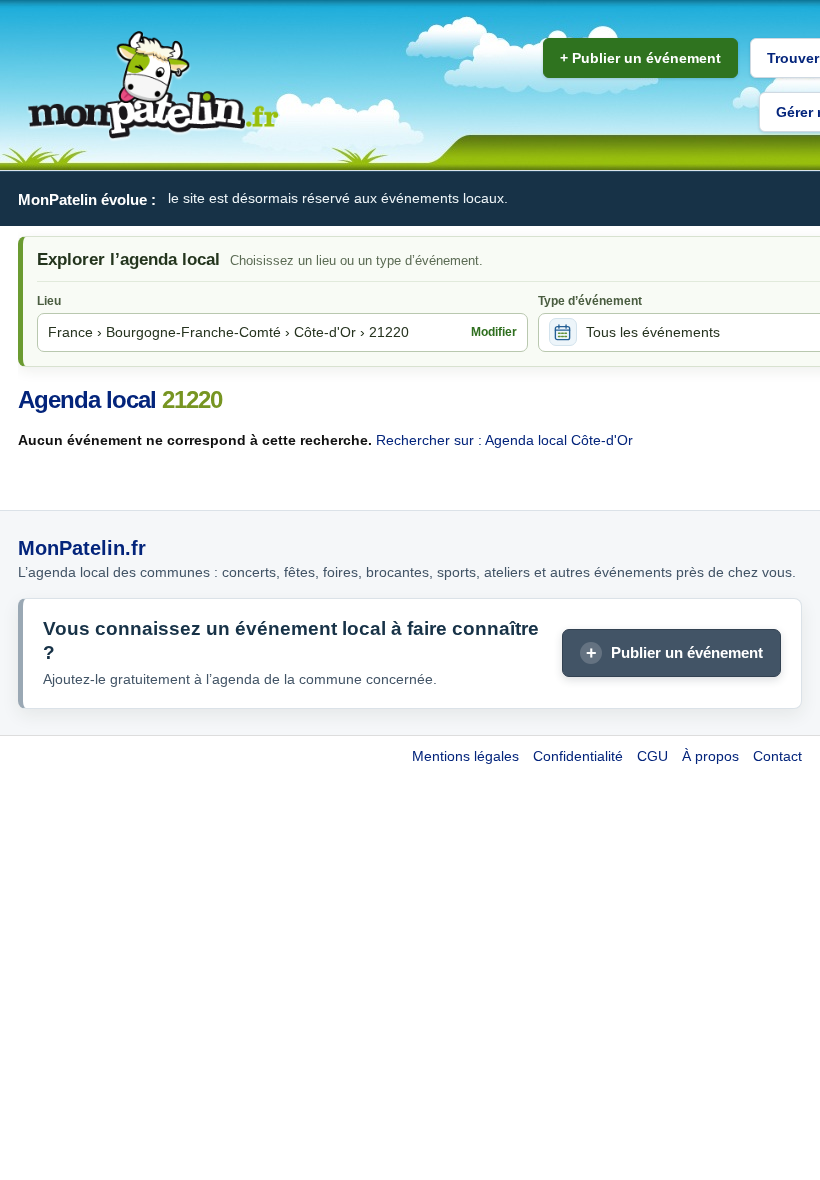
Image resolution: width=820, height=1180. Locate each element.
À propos (710, 756)
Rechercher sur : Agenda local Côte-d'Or (504, 440)
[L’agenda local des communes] (153, 85)
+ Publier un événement (640, 58)
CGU (652, 756)
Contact (777, 756)
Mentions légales (465, 756)
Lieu (49, 301)
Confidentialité (578, 756)
